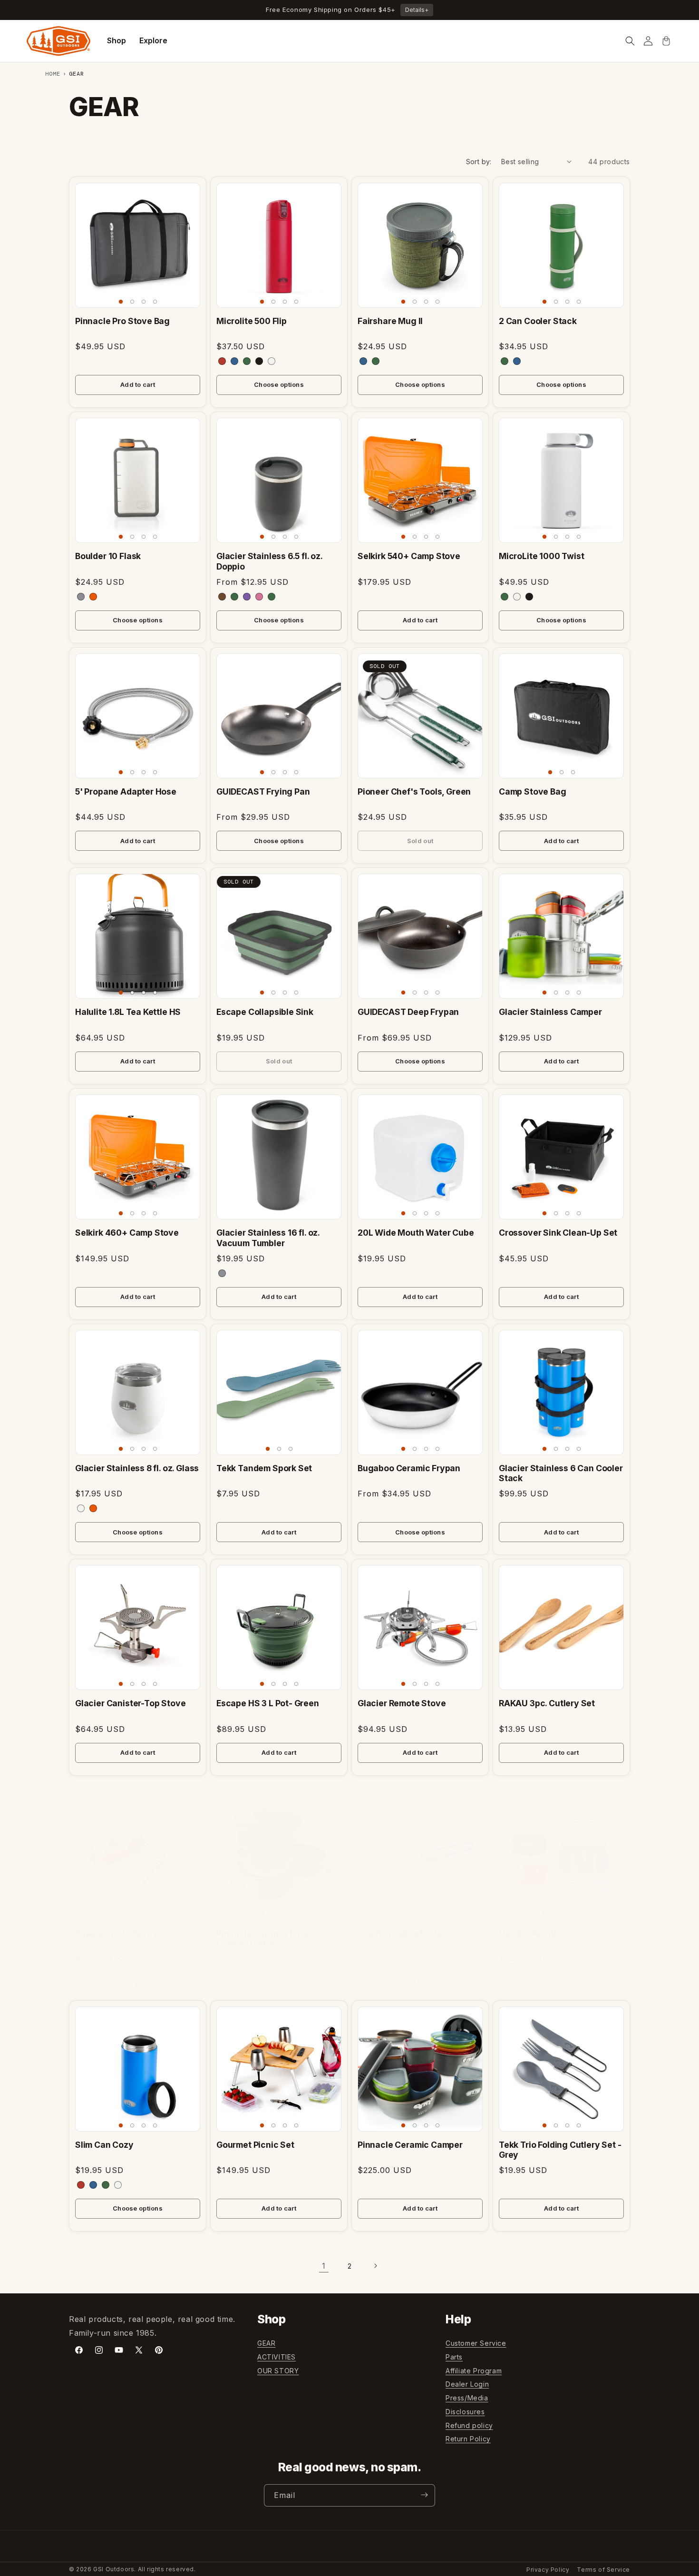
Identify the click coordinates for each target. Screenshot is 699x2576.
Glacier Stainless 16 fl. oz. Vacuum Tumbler (268, 1238)
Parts (454, 2357)
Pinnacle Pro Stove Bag (122, 321)
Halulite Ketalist (531, 1933)
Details (417, 10)
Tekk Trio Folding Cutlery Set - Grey (560, 2150)
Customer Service (476, 2343)
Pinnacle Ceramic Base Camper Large (263, 1938)
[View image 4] (155, 302)
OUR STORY (278, 2371)
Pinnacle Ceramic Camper (410, 2145)
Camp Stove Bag (533, 791)
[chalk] (272, 361)
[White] (81, 1508)
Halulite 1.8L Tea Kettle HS (128, 1012)
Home (53, 74)
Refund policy (469, 2425)
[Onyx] (529, 597)
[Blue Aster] (517, 361)
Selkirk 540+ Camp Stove (409, 556)
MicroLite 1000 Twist (542, 556)
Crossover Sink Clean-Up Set (558, 1233)
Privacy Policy (548, 2570)
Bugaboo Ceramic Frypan (409, 1468)
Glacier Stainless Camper (550, 1012)
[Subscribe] (424, 2495)
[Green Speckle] (272, 597)
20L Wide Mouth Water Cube (416, 1233)
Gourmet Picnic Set (255, 2145)
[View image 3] (144, 302)
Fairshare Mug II (390, 321)
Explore (153, 40)
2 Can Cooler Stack (538, 321)
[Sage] (234, 597)
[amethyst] (234, 361)
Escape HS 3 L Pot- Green (268, 1703)
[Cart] (666, 41)
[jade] (247, 361)
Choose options (279, 384)
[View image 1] (121, 302)
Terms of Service (603, 2570)
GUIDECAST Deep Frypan (408, 1012)
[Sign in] (648, 41)
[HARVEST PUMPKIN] (93, 1508)
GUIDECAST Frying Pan (263, 791)
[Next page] (375, 2266)
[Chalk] (517, 597)
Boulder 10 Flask (108, 556)
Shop (116, 40)
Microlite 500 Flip (252, 321)
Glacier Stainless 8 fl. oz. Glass (137, 1468)
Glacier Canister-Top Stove (130, 1703)
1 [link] (324, 2266)
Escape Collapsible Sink (265, 1012)
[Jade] (505, 361)
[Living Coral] (259, 597)
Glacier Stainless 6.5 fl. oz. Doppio (269, 561)
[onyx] (259, 361)
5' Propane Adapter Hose (126, 791)
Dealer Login (467, 2384)
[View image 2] (132, 302)
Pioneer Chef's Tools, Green (414, 791)
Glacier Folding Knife (400, 1933)
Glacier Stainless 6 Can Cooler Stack (561, 1473)
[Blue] (363, 361)
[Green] (376, 361)
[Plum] (247, 597)
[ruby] (222, 361)
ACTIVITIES (277, 2357)
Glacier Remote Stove (402, 1703)
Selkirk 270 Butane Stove (126, 1933)
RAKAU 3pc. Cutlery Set (547, 1703)
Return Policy (468, 2439)
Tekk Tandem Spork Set (264, 1468)
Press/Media (467, 2398)
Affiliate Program (474, 2371)
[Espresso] (222, 597)
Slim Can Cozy (104, 2145)
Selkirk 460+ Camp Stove (127, 1233)
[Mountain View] (106, 2185)
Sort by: (479, 162)
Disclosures (465, 2412)
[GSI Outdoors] (58, 41)
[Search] (630, 41)
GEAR (266, 2343)
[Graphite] (81, 597)
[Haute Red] (81, 2185)
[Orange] (93, 597)
